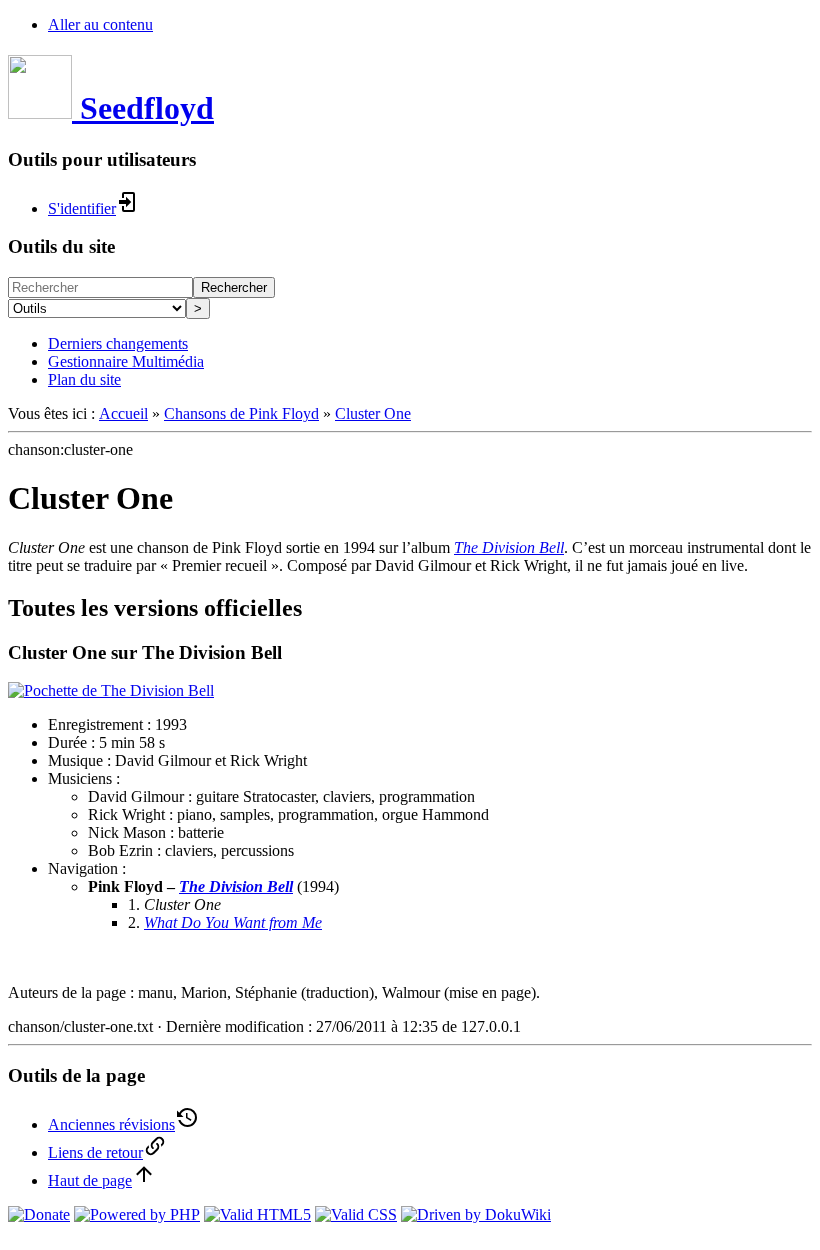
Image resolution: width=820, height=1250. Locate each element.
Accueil (123, 413)
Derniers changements (118, 343)
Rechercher (234, 287)
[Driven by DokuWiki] (476, 1214)
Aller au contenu (100, 24)
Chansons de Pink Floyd (241, 413)
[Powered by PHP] (137, 1214)
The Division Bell (509, 547)
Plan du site (84, 379)
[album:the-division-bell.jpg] (111, 690)
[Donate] (39, 1214)
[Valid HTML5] (257, 1214)
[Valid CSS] (356, 1214)
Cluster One (373, 413)
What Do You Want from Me (233, 922)
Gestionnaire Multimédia (126, 361)
